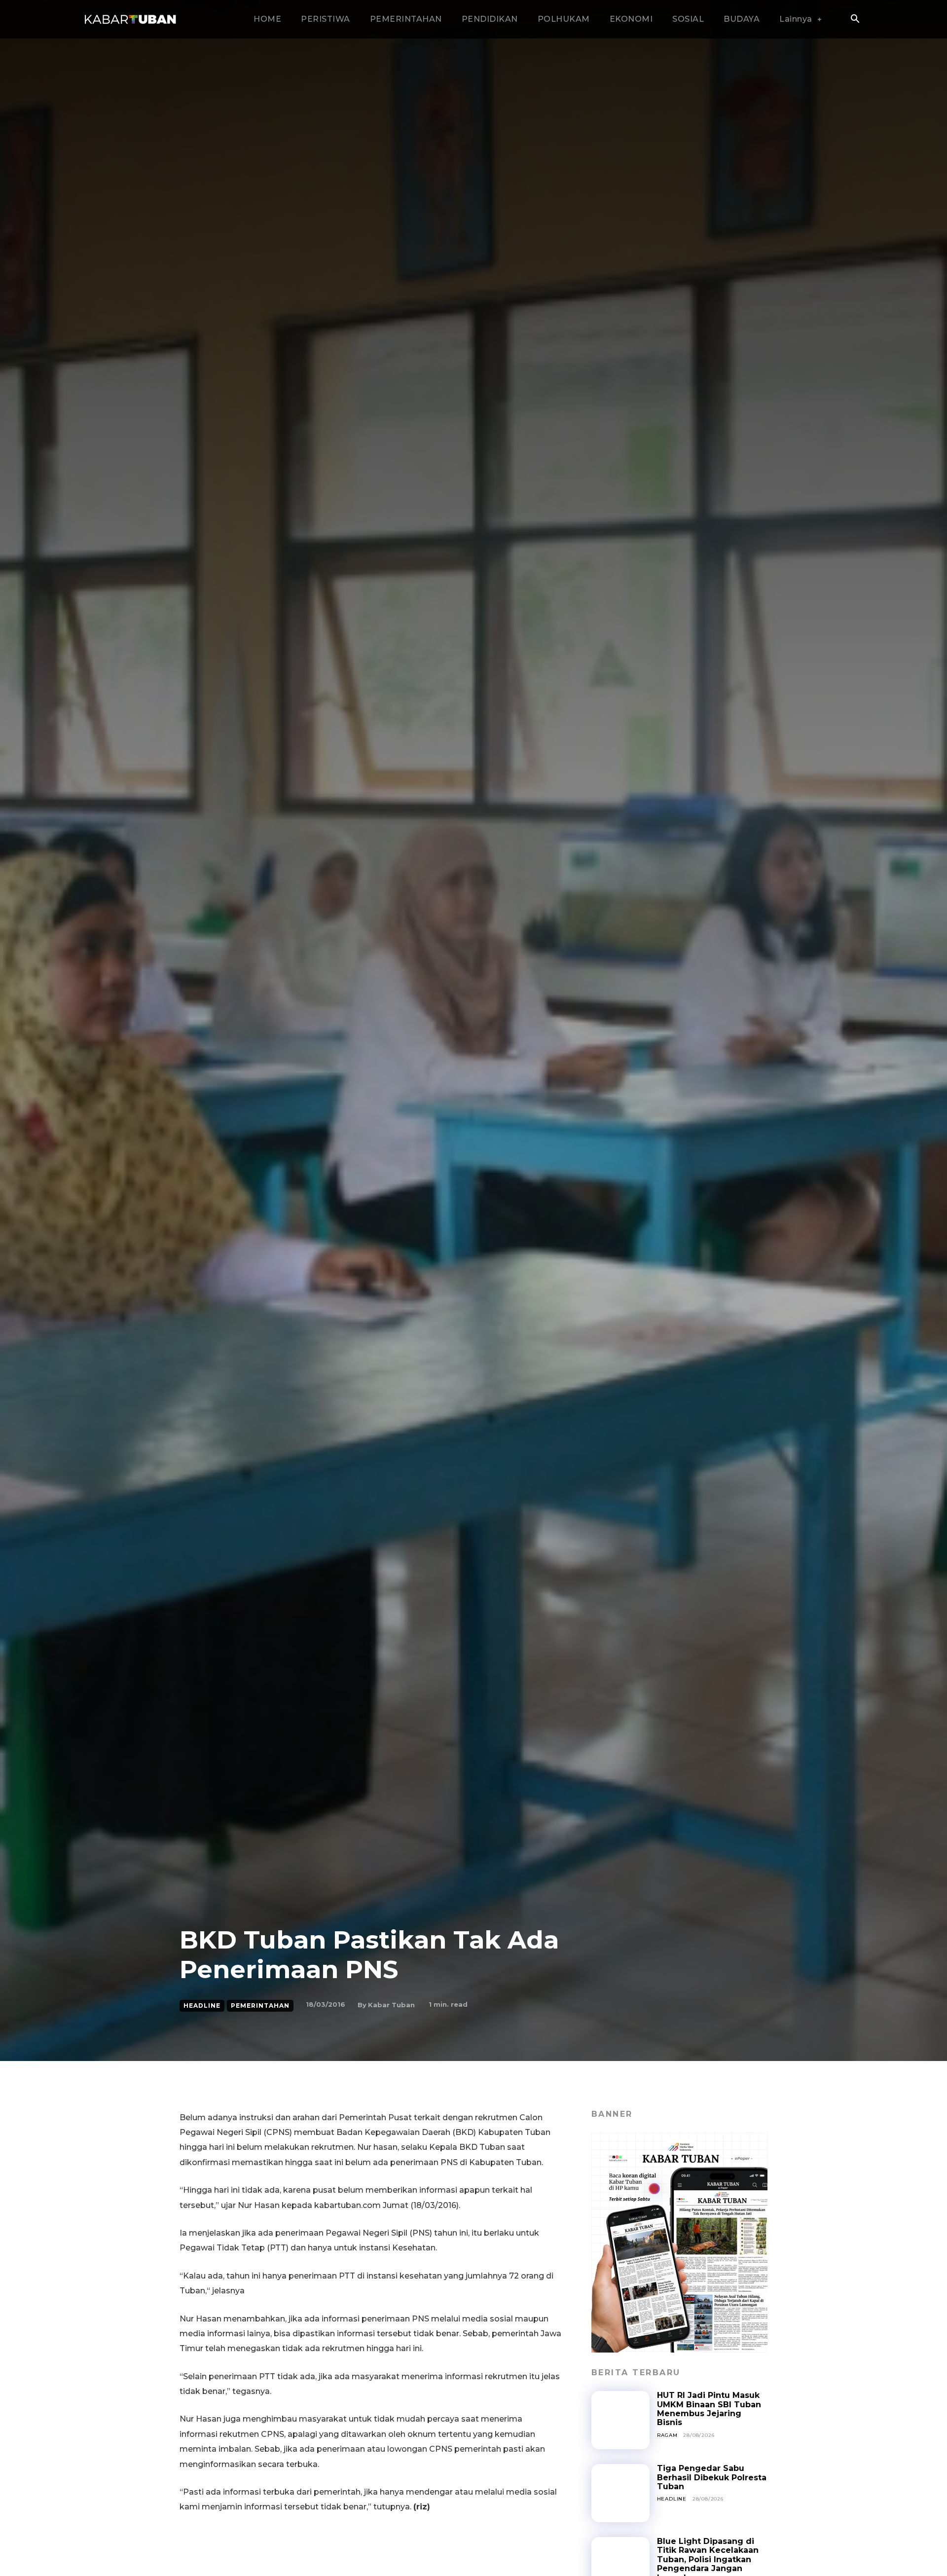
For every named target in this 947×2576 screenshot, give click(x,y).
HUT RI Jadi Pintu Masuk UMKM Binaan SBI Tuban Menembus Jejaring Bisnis (709, 2409)
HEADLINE (202, 2006)
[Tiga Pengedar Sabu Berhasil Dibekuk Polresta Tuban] (620, 2493)
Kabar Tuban (391, 2005)
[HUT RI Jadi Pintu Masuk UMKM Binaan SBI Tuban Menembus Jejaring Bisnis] (620, 2420)
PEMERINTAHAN (260, 2006)
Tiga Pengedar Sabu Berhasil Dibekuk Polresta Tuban (712, 2477)
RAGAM (667, 2435)
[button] (855, 20)
